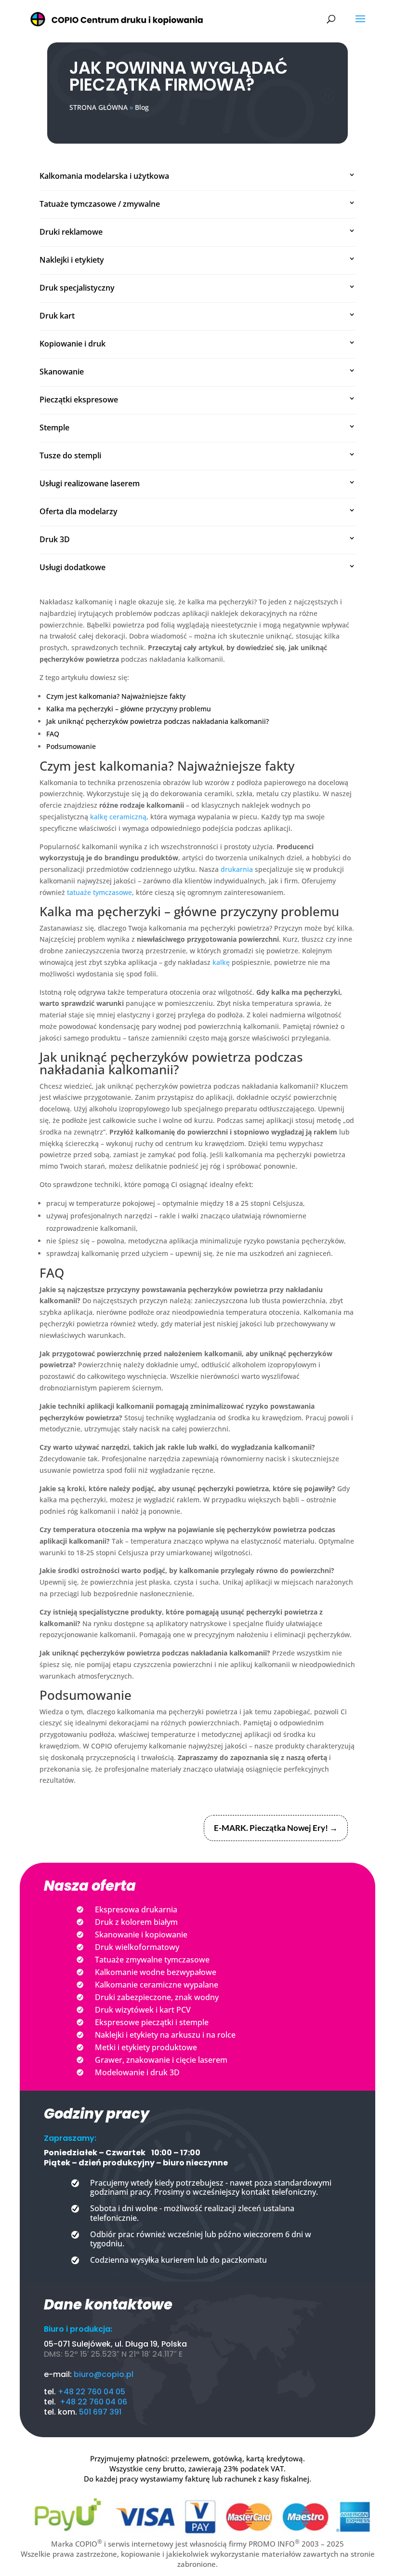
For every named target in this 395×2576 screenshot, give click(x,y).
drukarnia (237, 869)
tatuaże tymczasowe (99, 892)
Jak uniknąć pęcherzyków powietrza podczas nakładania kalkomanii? (158, 721)
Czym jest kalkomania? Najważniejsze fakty (116, 696)
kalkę (221, 962)
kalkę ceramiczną (118, 817)
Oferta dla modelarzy (79, 511)
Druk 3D (55, 539)
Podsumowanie (71, 746)
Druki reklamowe (71, 232)
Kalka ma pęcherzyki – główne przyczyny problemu (129, 709)
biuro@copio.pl (104, 2374)
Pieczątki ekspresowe (79, 400)
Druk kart (57, 316)
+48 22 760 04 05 (92, 2392)
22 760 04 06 (102, 2402)
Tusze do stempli (70, 455)
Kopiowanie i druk (72, 344)
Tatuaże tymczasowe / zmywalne (100, 204)
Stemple (54, 427)
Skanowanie (62, 372)
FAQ (53, 734)
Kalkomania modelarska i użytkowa (104, 176)
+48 (68, 2402)
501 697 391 (100, 2412)
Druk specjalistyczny (77, 288)
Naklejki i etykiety (72, 260)
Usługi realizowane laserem (90, 483)
